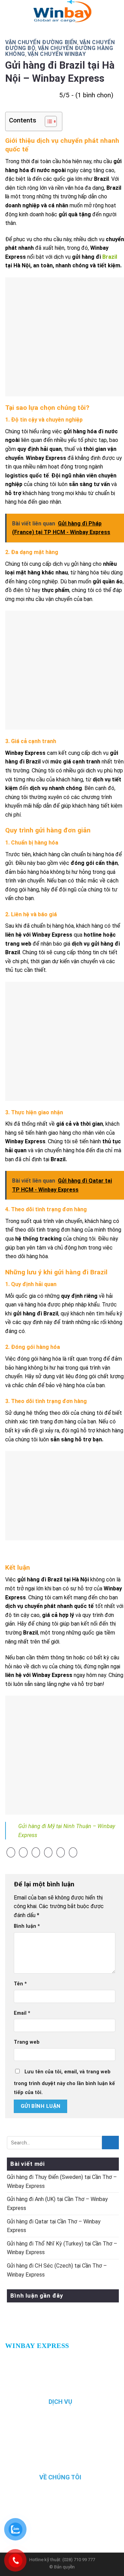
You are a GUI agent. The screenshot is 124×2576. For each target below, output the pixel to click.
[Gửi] (110, 2143)
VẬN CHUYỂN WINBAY (57, 54)
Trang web (27, 2042)
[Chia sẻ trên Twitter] (36, 1853)
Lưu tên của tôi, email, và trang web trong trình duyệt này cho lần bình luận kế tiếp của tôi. (64, 2082)
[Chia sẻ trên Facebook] (23, 1853)
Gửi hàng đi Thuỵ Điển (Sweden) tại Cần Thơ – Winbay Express (62, 2182)
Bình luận (27, 1926)
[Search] (112, 12)
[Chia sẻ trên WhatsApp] (11, 1853)
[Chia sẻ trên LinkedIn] (73, 1853)
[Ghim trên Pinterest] (61, 1853)
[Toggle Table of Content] (47, 121)
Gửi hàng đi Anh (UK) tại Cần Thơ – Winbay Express (57, 2204)
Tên (20, 1984)
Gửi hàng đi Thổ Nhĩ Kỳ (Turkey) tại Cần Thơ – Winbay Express (62, 2248)
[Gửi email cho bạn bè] (48, 1853)
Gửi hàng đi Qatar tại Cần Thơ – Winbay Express (54, 2226)
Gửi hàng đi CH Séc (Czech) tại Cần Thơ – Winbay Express (57, 2270)
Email (22, 2013)
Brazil (110, 257)
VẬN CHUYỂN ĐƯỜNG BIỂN (41, 42)
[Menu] (14, 12)
